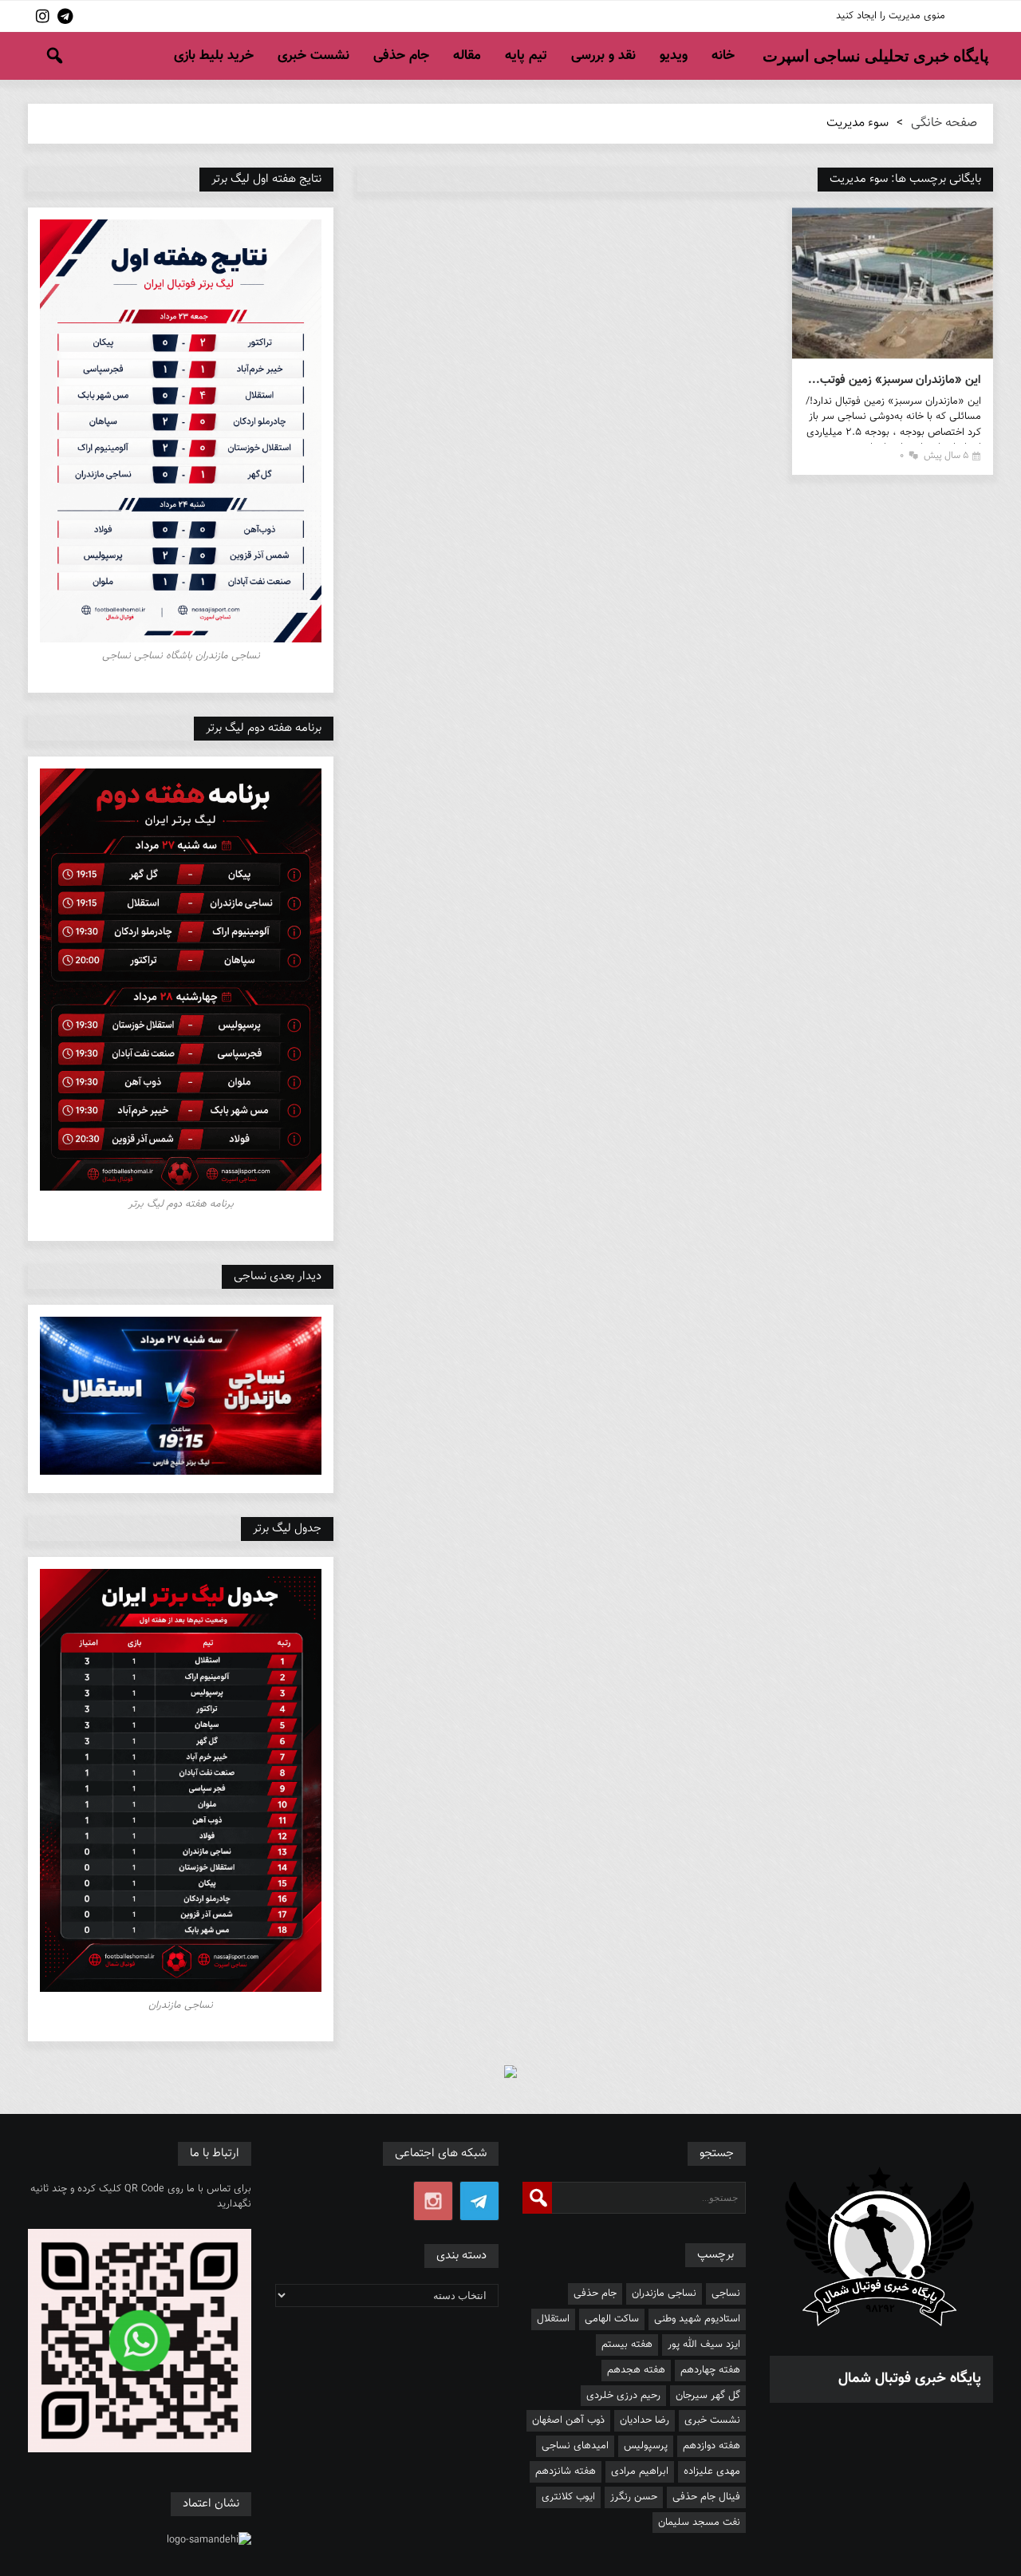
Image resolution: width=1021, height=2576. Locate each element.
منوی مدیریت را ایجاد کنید (891, 16)
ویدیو (674, 56)
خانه (723, 56)
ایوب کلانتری (568, 2497)
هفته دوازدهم (712, 2446)
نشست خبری (313, 56)
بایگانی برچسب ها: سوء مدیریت (905, 179)
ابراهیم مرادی (640, 2471)
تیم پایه (526, 56)
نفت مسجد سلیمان (699, 2523)
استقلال (553, 2319)
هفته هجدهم (636, 2370)
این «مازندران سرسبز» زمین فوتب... (895, 380)
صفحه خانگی (944, 123)
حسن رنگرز (634, 2497)
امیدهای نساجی (575, 2446)
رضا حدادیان (645, 2420)
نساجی (726, 2294)
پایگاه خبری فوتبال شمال (910, 2379)
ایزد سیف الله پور (704, 2345)
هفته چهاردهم (710, 2370)
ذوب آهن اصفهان (568, 2420)
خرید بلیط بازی (214, 56)
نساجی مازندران (664, 2294)
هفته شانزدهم (566, 2471)
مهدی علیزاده (712, 2471)
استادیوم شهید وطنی (697, 2319)
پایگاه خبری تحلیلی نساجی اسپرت (876, 56)
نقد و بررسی (603, 56)
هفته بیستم (627, 2345)
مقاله (467, 56)
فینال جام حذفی (706, 2497)
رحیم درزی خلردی (623, 2396)
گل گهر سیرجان (708, 2396)
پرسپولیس (646, 2446)
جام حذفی (401, 56)
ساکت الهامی (612, 2319)
